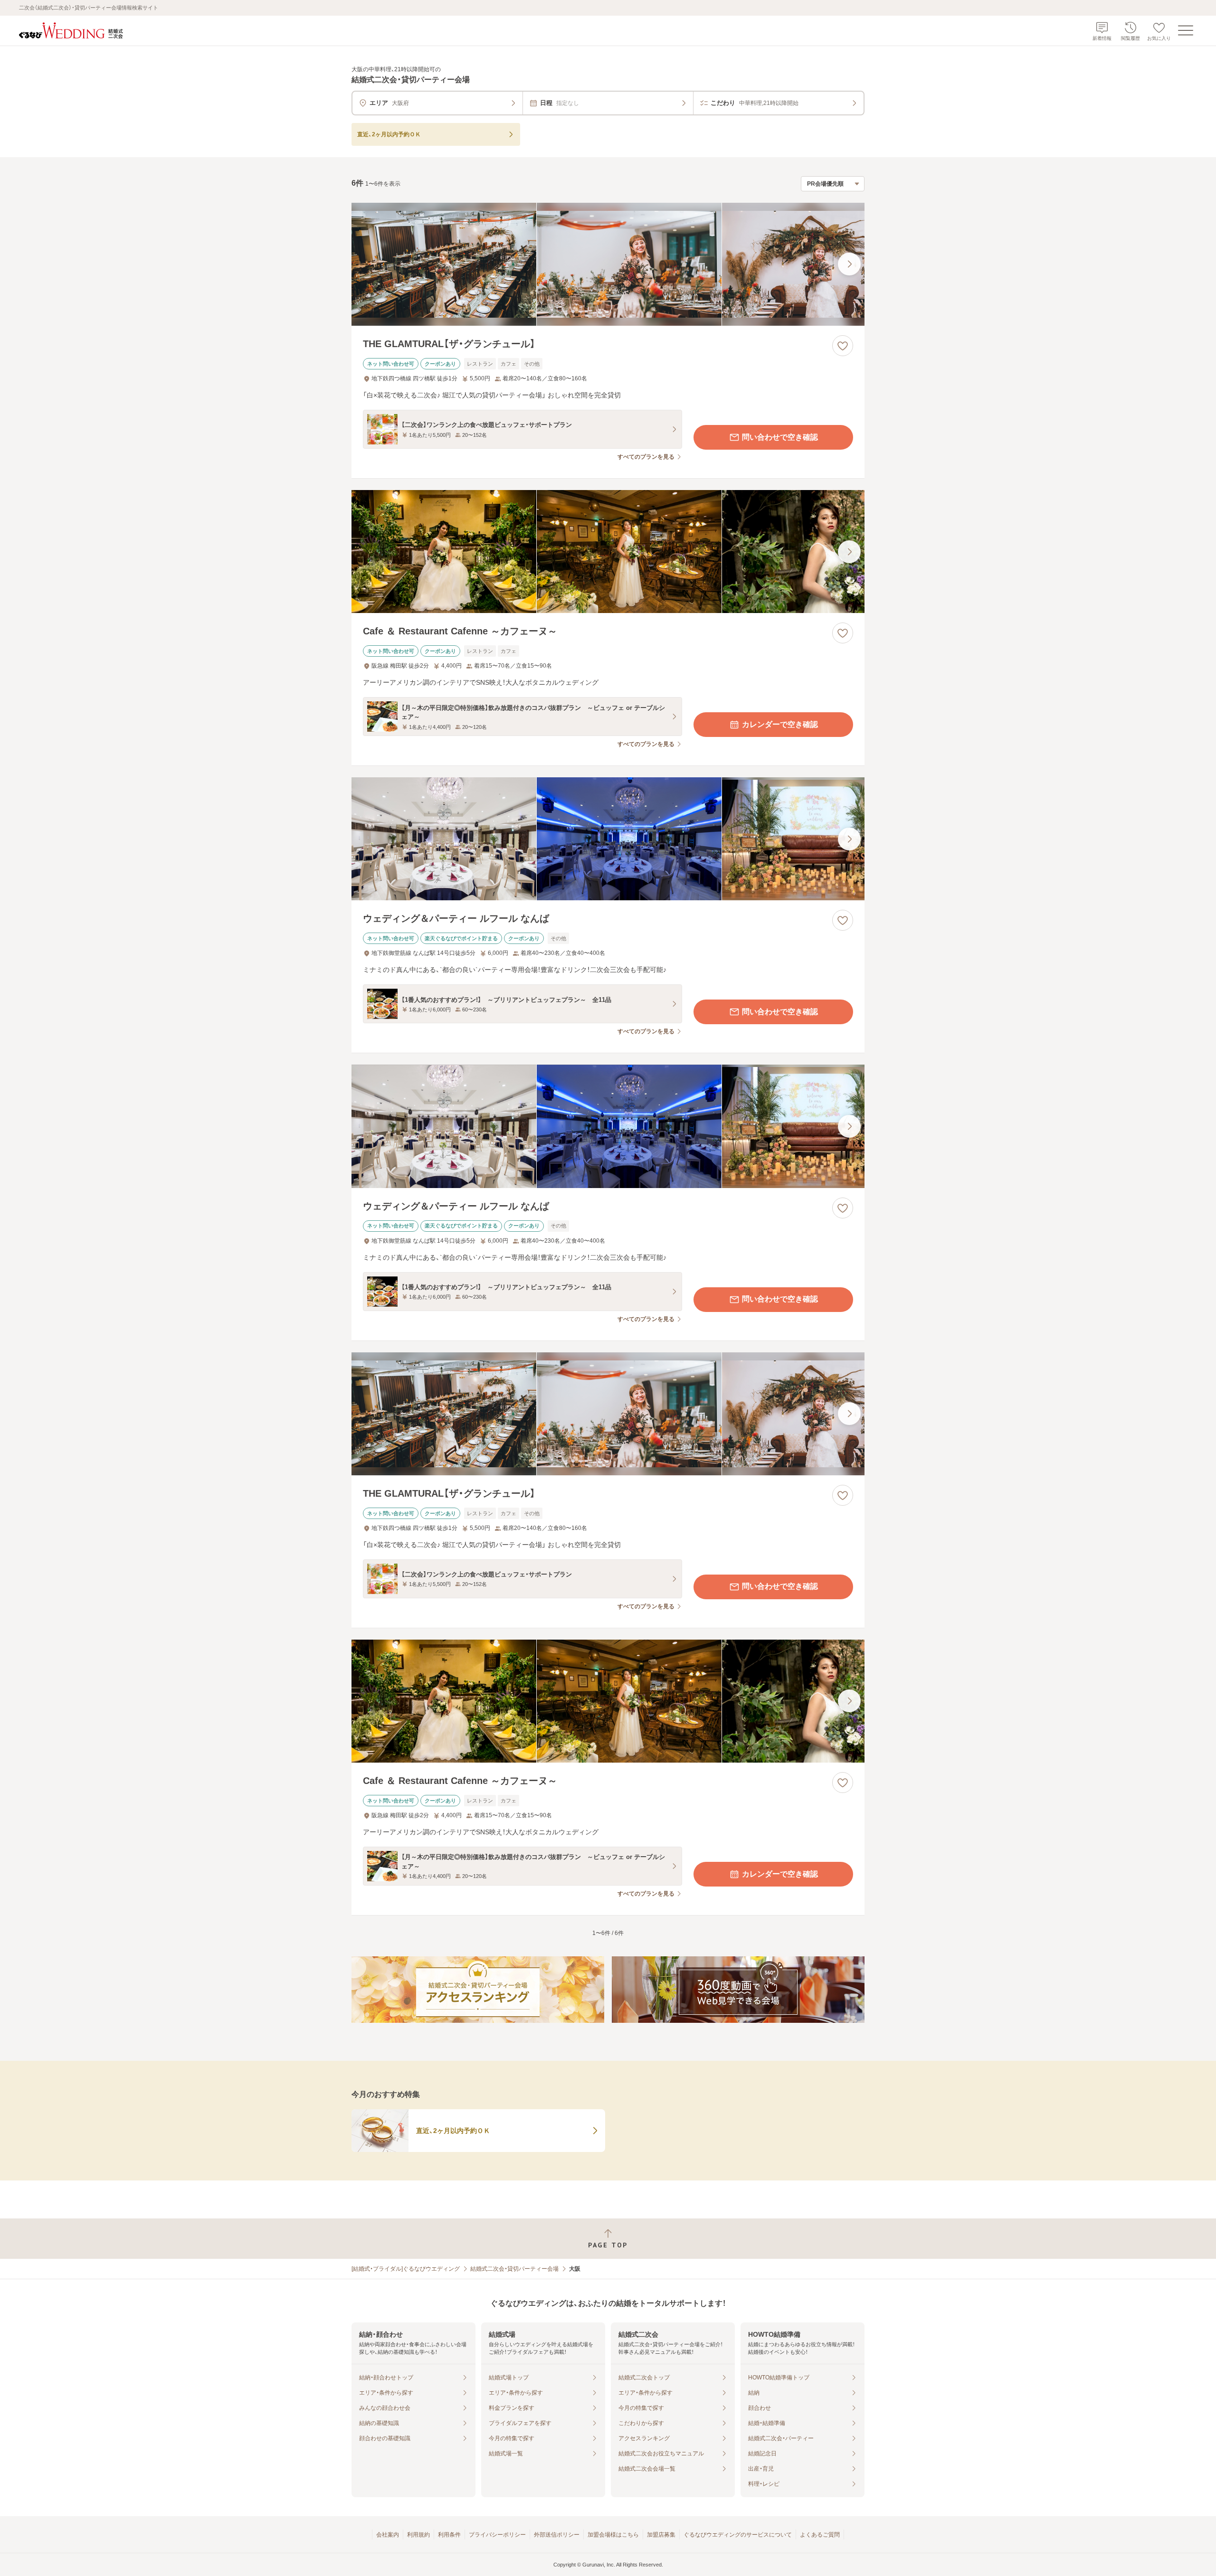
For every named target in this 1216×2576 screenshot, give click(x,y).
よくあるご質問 (820, 2535)
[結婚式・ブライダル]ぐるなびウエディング (406, 2269)
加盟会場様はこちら (613, 2535)
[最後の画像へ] (849, 264)
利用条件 (449, 2535)
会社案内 (388, 2535)
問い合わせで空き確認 (780, 437)
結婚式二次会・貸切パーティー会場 (514, 2269)
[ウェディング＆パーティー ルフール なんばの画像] (608, 839)
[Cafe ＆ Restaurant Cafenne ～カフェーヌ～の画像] (608, 552)
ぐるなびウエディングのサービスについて (738, 2535)
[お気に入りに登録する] (843, 346)
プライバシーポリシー (497, 2535)
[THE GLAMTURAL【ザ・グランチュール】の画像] (608, 264)
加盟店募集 (661, 2535)
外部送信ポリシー (557, 2535)
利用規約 (418, 2535)
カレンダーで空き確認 (780, 724)
